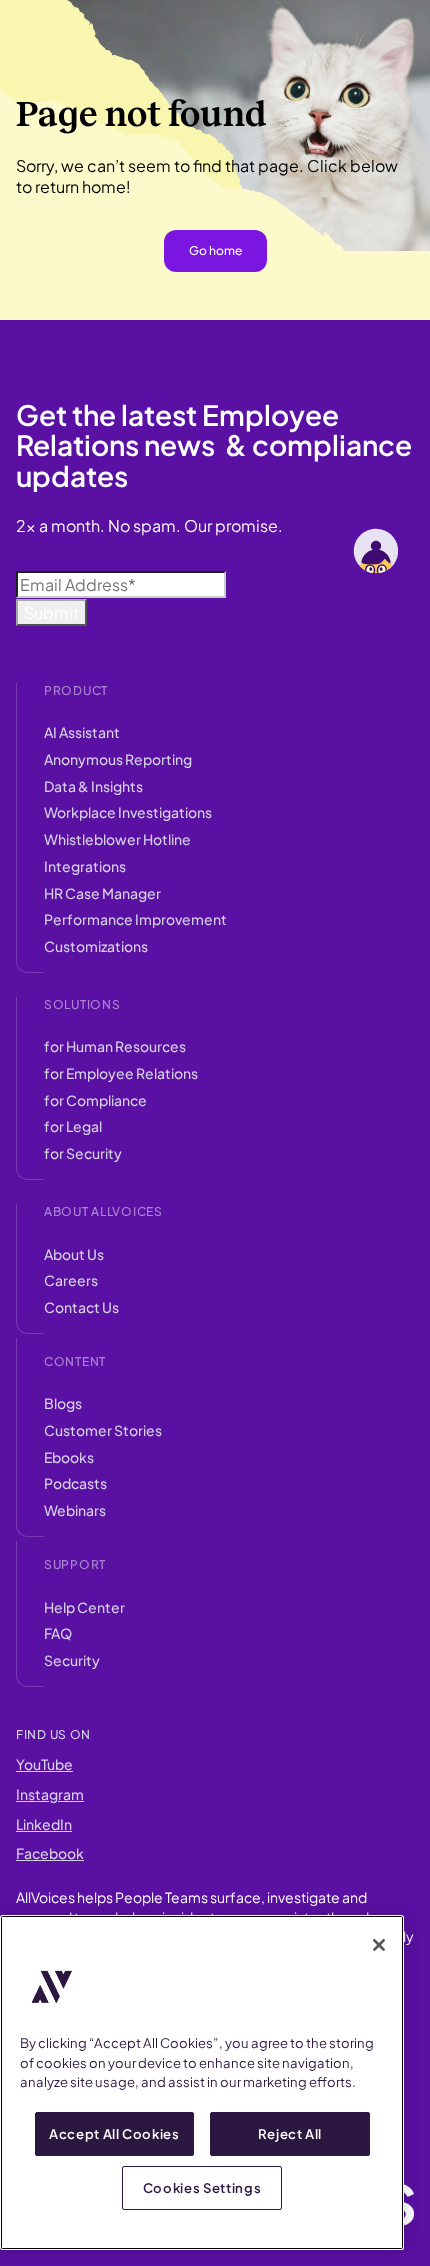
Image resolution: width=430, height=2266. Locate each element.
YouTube (44, 1764)
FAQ (58, 1633)
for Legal (73, 1126)
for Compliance (95, 1100)
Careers (71, 1280)
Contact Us (81, 1307)
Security (72, 1660)
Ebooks (69, 1457)
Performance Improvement (135, 919)
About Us (74, 1254)
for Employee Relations (121, 1073)
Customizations (96, 946)
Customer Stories (103, 1430)
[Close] (379, 1945)
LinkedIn (44, 1824)
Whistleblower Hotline (117, 839)
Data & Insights (93, 786)
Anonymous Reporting (118, 759)
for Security (83, 1153)
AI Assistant (82, 732)
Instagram (50, 1794)
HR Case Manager (102, 893)
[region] (202, 2082)
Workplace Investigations (128, 812)
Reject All (290, 2133)
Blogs (63, 1403)
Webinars (75, 1510)
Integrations (85, 866)
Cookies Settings (202, 2187)
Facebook (50, 1853)
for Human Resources (115, 1046)
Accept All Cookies (114, 2133)
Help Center (84, 1607)
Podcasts (75, 1483)
